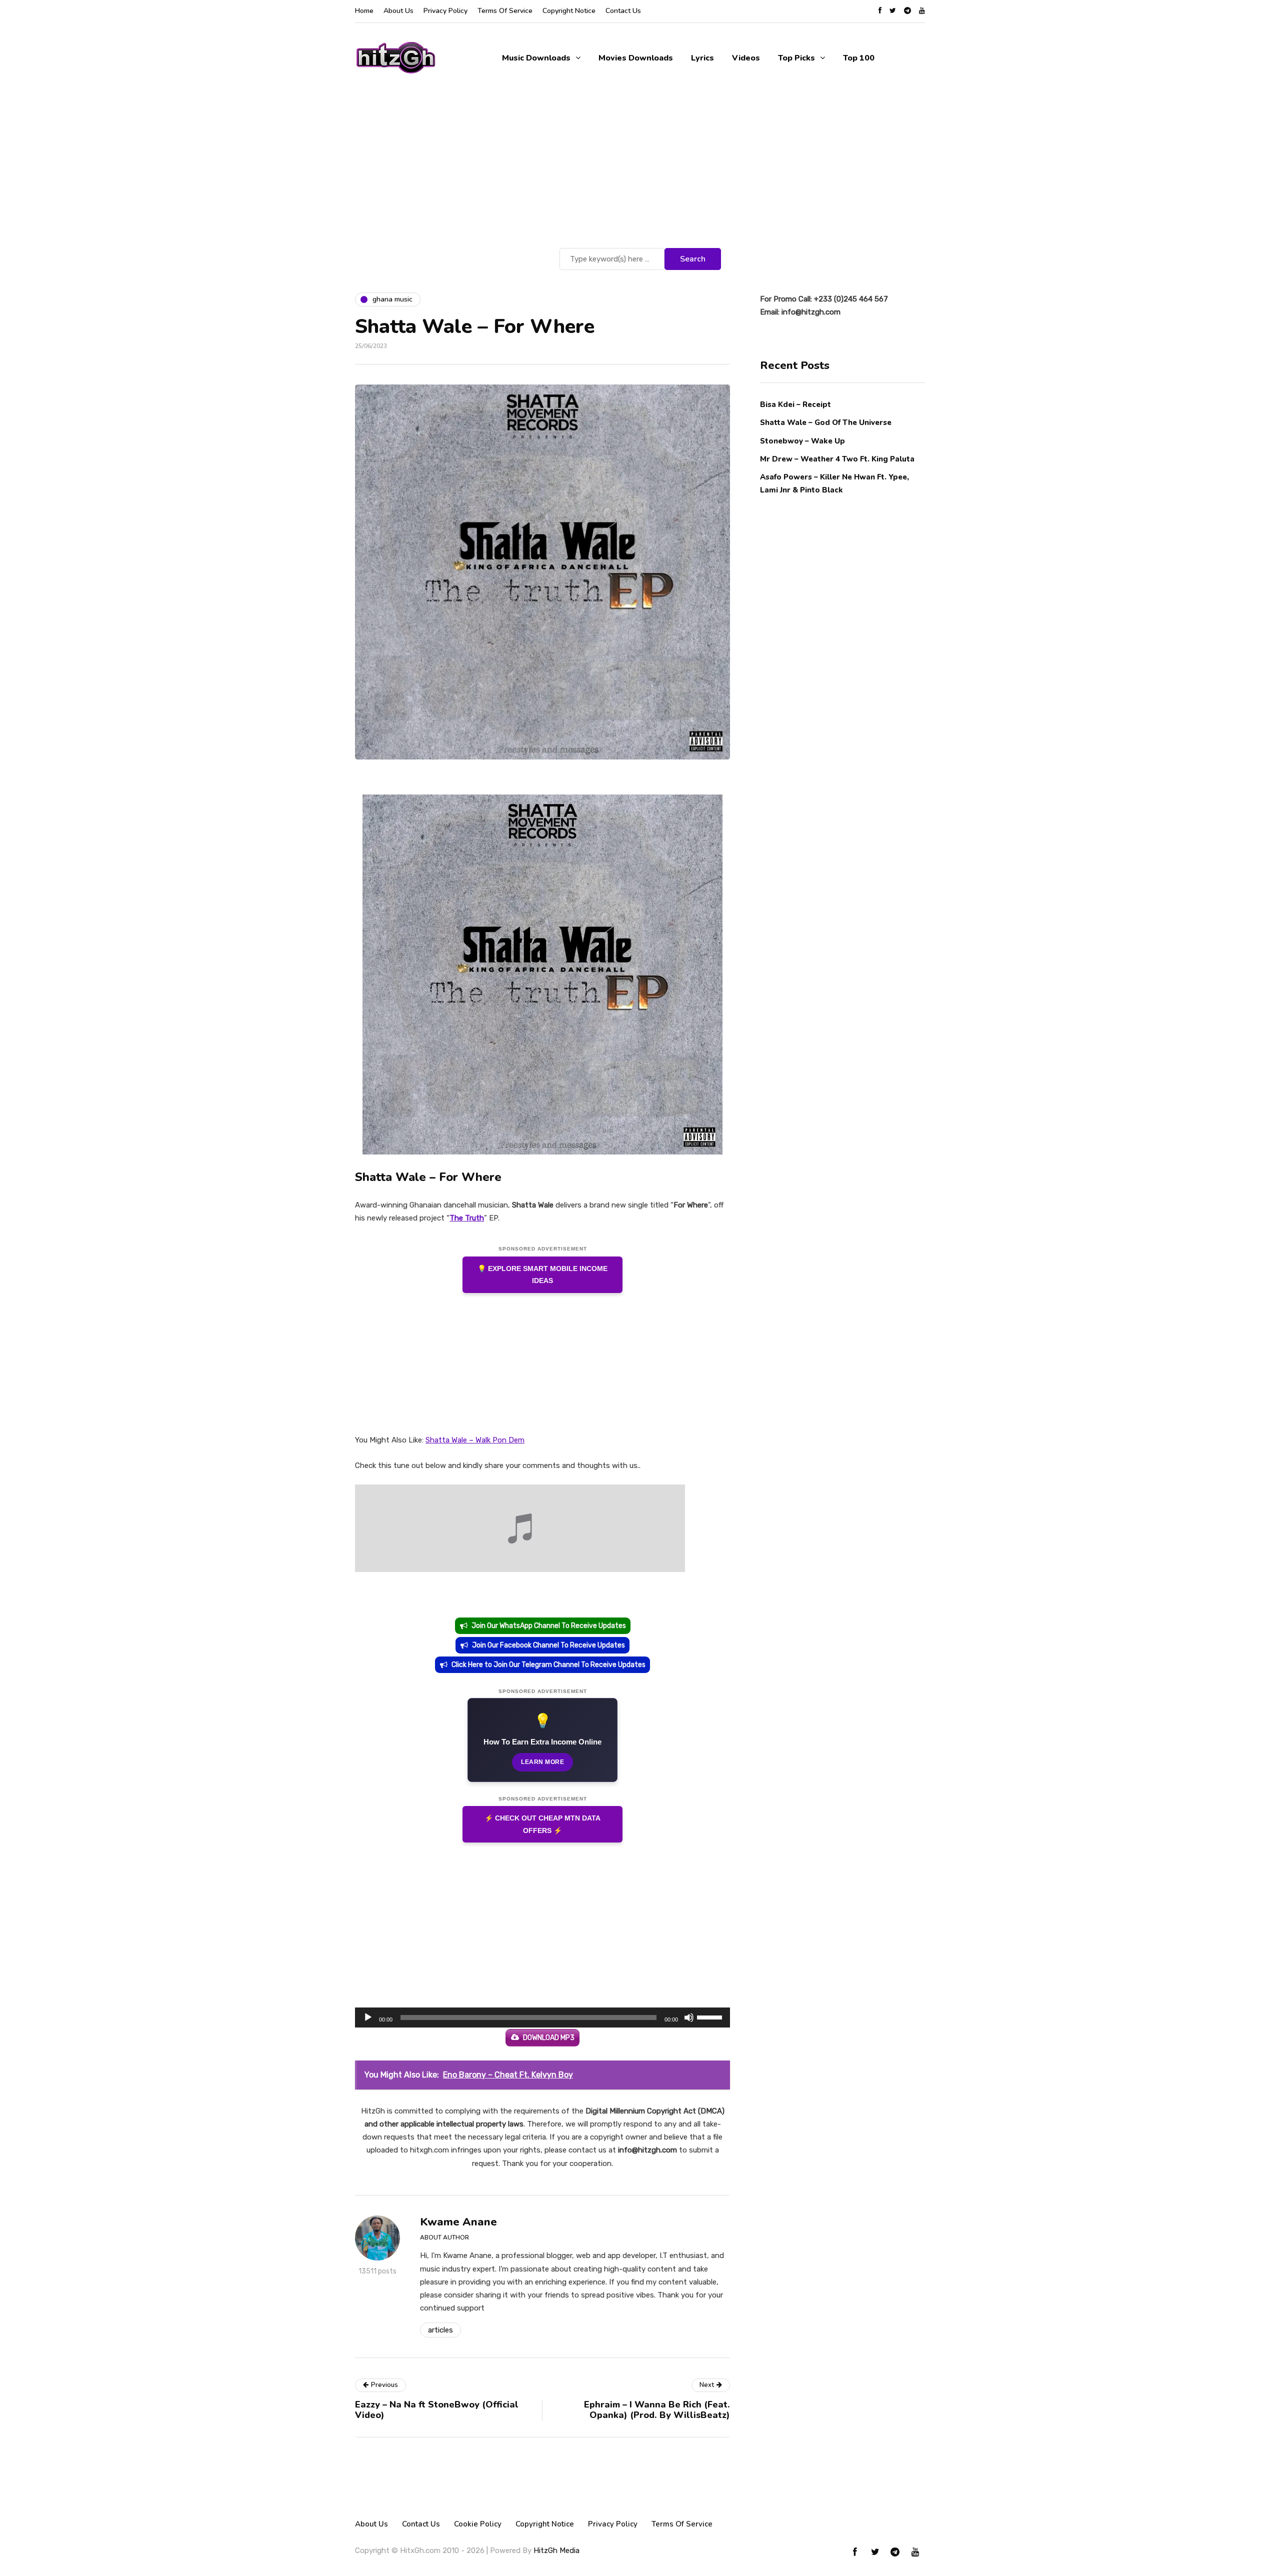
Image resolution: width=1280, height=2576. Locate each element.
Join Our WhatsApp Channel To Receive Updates (549, 1626)
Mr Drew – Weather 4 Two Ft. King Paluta (837, 458)
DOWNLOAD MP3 (549, 2038)
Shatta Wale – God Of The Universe (826, 422)
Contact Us (623, 11)
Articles (440, 2330)
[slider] (711, 2016)
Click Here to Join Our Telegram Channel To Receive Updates (548, 1665)
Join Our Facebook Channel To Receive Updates (548, 1645)
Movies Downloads (636, 58)
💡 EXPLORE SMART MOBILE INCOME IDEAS (542, 1275)
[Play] (368, 2017)
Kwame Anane (458, 2222)
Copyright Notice (569, 11)
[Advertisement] (640, 170)
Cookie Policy (478, 2524)
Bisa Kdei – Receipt (796, 404)
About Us (398, 11)
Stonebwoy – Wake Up (802, 440)
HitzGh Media (556, 2550)
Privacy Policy (445, 11)
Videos (746, 58)
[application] (542, 2017)
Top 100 (859, 58)
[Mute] (689, 2017)
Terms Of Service (505, 11)
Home (364, 11)
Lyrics (702, 58)
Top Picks (796, 58)
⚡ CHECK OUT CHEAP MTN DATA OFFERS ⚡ (542, 1824)
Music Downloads (536, 58)
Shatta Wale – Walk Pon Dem (475, 1440)
